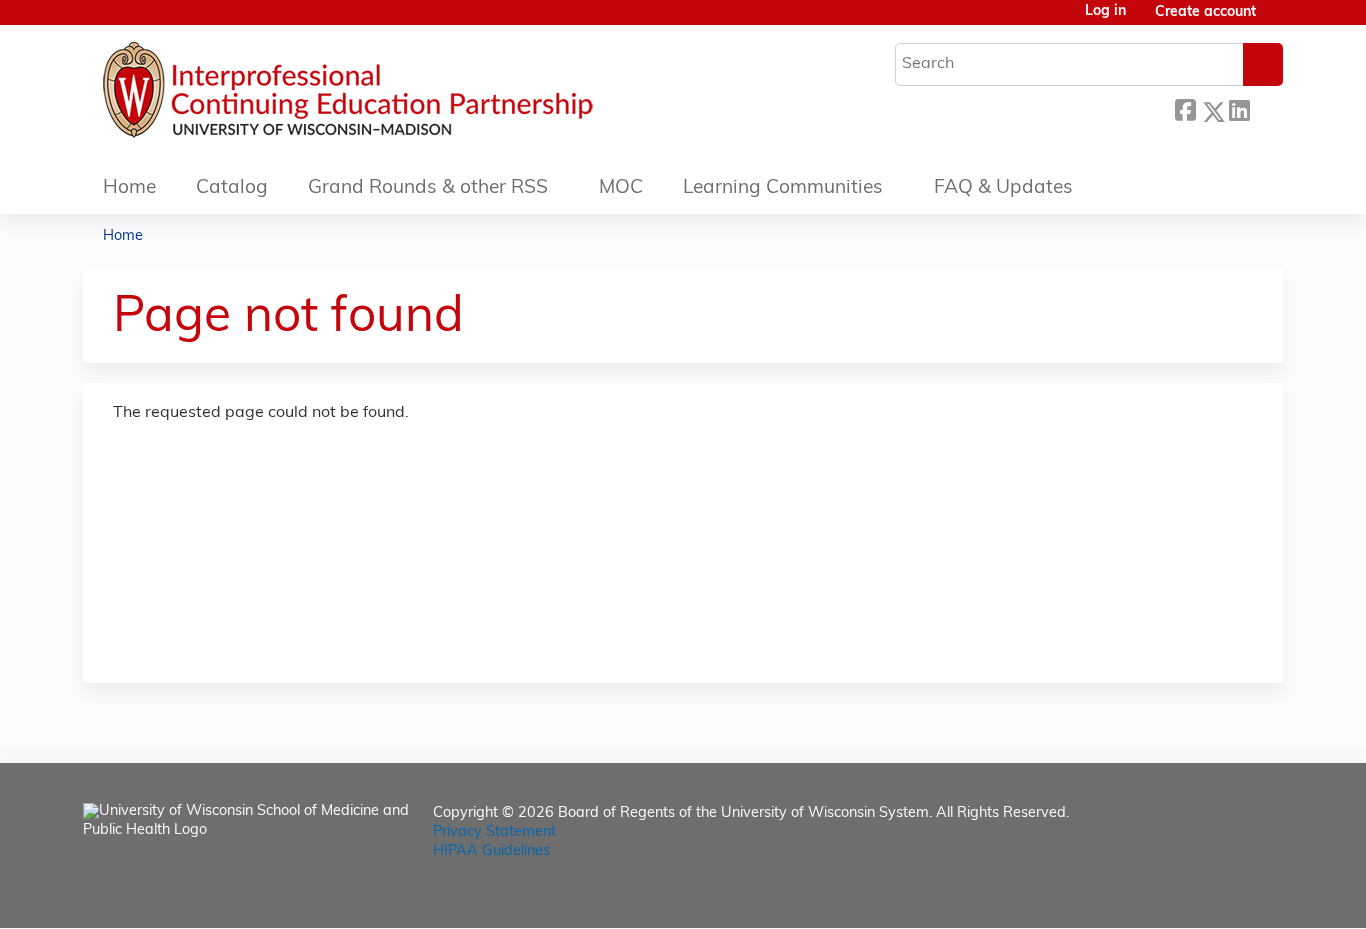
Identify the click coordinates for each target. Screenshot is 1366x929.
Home (129, 188)
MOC (621, 188)
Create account (1205, 12)
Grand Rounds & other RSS (428, 188)
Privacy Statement (494, 832)
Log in (1105, 12)
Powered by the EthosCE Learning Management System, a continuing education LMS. (1212, 895)
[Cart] (1277, 20)
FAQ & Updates (1003, 188)
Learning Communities (783, 188)
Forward (1266, 108)
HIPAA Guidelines (491, 851)
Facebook (1185, 108)
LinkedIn (1239, 108)
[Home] (408, 95)
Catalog (232, 188)
